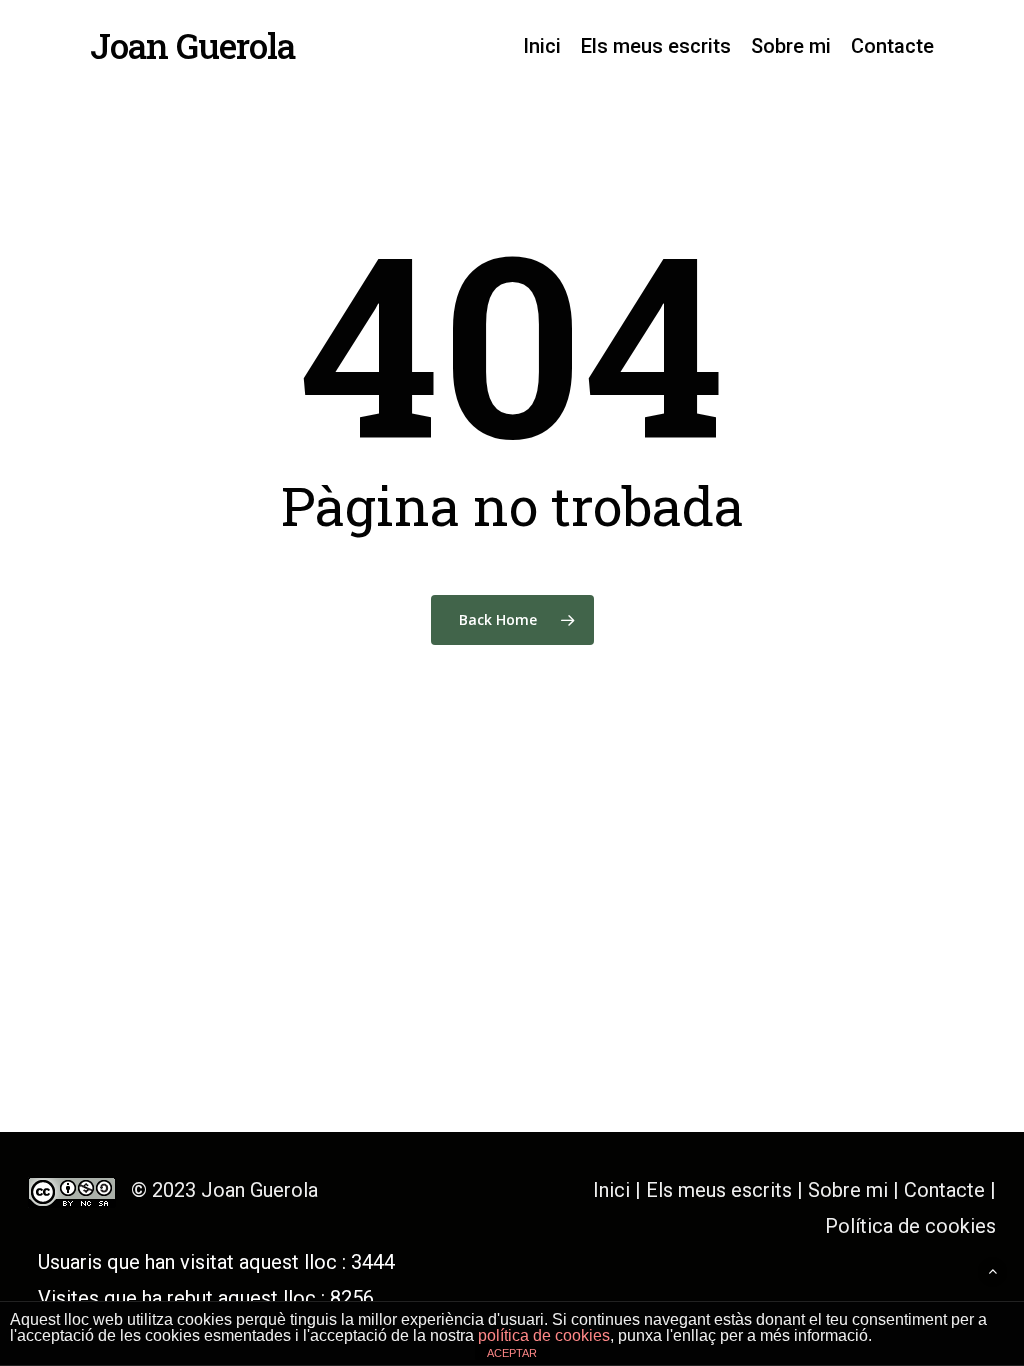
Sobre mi (848, 1190)
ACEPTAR (512, 1353)
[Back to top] (992, 1271)
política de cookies (544, 1335)
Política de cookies (910, 1226)
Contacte (944, 1190)
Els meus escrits (721, 1190)
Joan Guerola (192, 45)
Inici (611, 1190)
